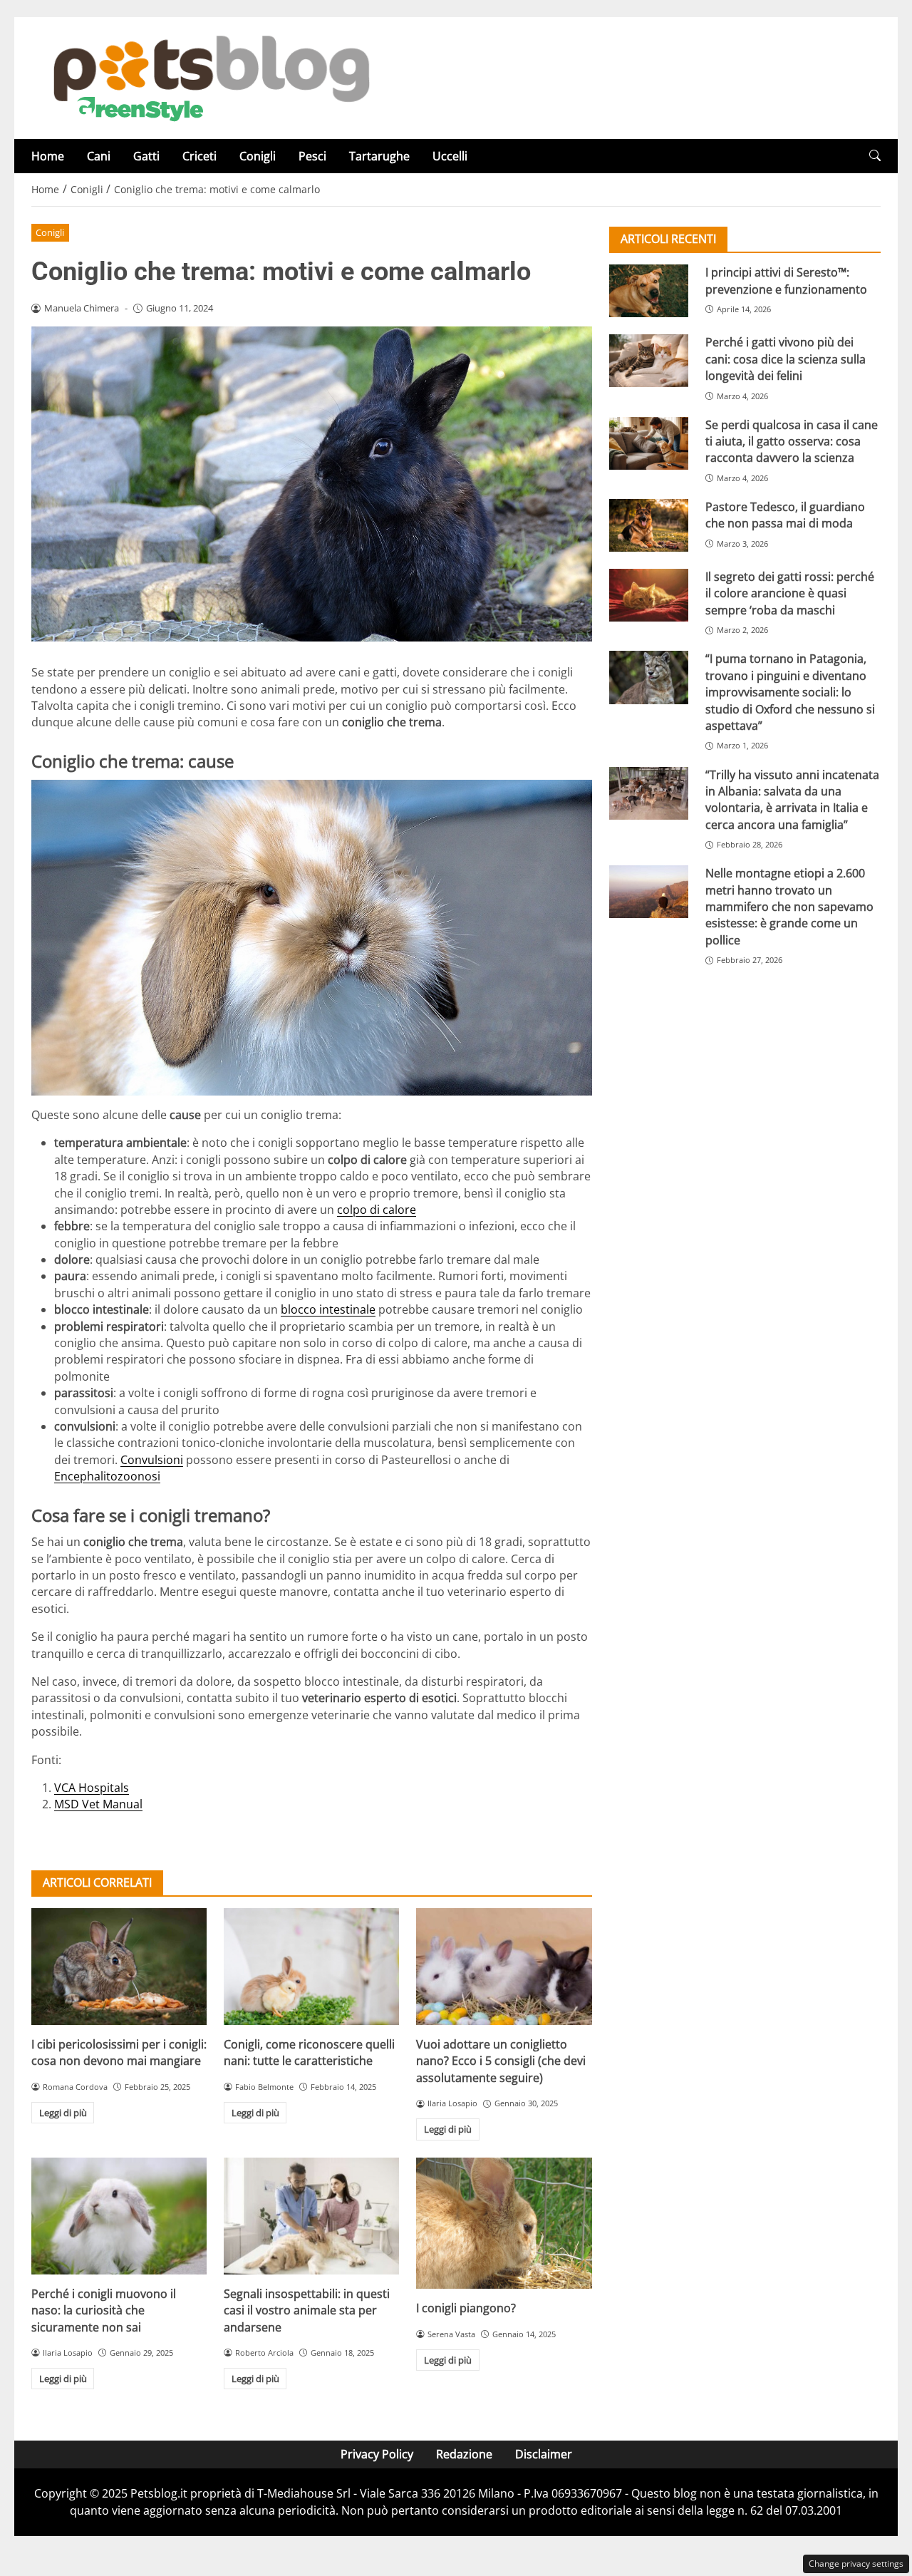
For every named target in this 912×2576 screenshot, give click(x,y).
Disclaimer (544, 2454)
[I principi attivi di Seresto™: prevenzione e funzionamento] (649, 291)
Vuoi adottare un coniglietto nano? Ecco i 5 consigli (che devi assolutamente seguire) (501, 2061)
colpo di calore (377, 1210)
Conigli (258, 156)
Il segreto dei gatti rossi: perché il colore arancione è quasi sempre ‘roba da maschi (790, 593)
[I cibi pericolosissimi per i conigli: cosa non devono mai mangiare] (119, 1967)
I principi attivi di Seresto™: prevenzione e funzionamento (786, 280)
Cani (99, 156)
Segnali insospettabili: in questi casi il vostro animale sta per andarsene (307, 2310)
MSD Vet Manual (98, 1804)
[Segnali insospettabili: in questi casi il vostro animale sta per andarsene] (311, 2216)
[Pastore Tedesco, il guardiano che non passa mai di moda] (649, 525)
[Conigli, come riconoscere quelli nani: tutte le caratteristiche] (311, 1967)
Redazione (464, 2454)
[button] (875, 156)
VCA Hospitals (92, 1788)
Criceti (199, 156)
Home (48, 156)
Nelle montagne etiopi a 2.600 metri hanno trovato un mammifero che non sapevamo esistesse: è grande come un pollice (789, 907)
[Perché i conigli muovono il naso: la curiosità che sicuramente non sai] (119, 2216)
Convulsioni (152, 1460)
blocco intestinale (328, 1309)
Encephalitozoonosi (107, 1476)
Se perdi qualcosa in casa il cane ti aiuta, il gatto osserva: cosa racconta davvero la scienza (792, 441)
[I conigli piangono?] (504, 2224)
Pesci (312, 156)
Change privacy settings (856, 2564)
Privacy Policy (377, 2454)
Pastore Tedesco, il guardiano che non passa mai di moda (785, 515)
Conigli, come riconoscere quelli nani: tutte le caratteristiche (309, 2052)
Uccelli (450, 156)
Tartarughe (379, 156)
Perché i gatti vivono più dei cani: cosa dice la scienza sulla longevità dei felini (786, 359)
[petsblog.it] (209, 77)
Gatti (146, 156)
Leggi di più (63, 2113)
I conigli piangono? (466, 2308)
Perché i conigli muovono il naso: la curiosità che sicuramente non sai (104, 2310)
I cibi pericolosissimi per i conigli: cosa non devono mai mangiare (119, 2052)
